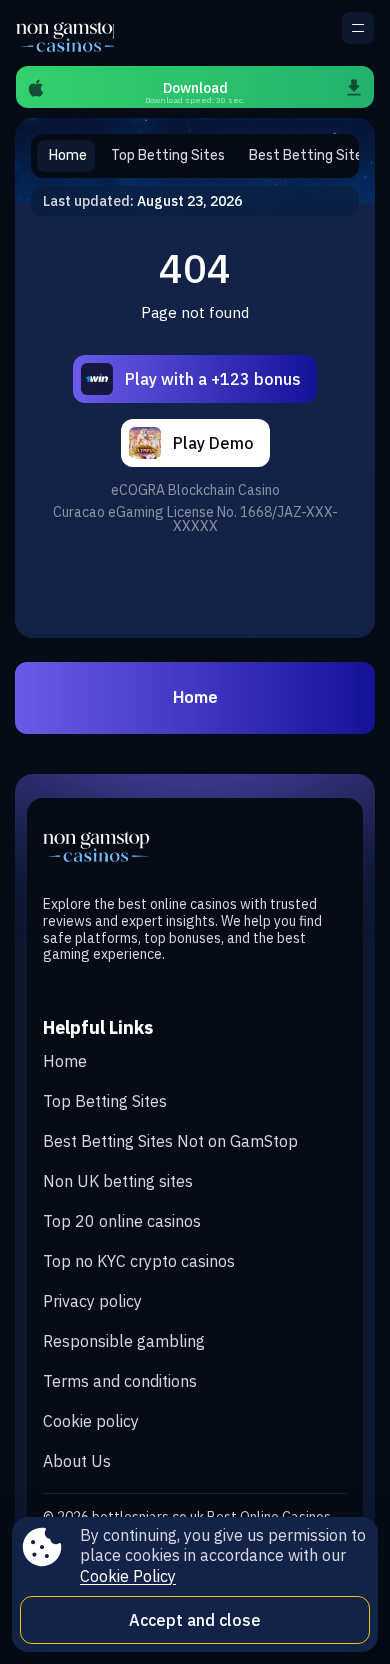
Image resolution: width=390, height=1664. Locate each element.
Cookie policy (91, 1421)
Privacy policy (92, 1301)
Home (195, 697)
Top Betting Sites (105, 1101)
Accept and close (195, 1620)
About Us (77, 1461)
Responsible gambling (124, 1341)
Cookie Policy (128, 1576)
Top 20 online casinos (122, 1221)
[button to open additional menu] (358, 28)
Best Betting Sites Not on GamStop (170, 1141)
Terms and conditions (120, 1381)
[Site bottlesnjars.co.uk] (65, 33)
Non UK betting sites (118, 1181)
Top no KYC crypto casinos (139, 1261)
